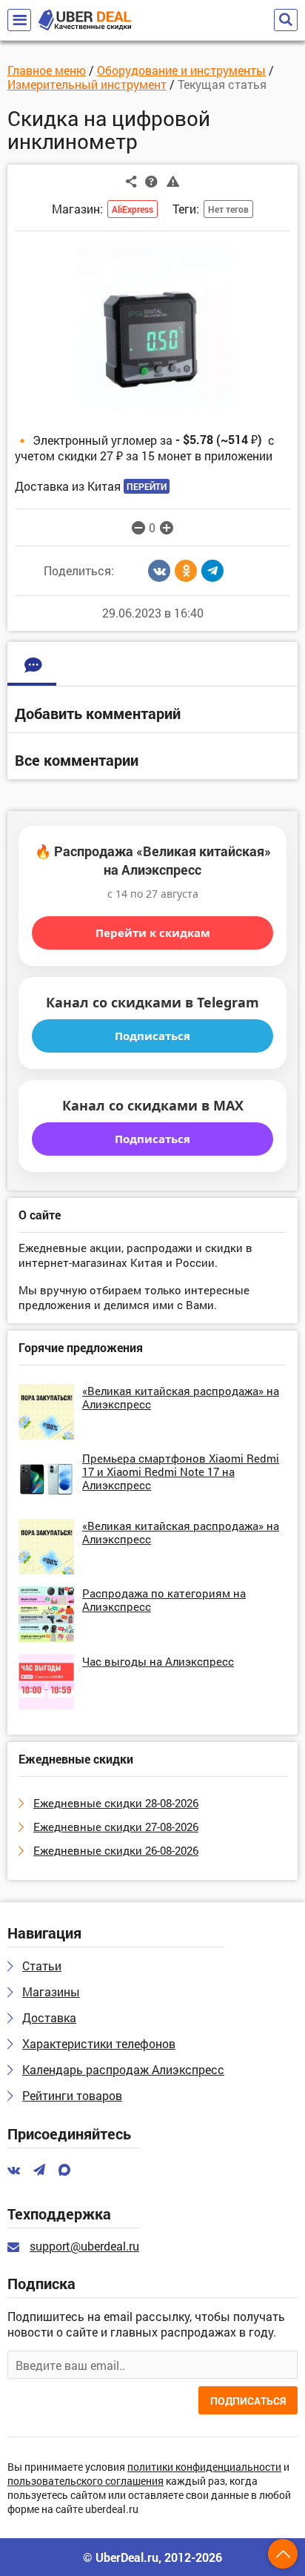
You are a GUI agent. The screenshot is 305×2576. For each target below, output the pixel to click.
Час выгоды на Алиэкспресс (158, 1661)
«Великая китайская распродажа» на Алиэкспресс (181, 1397)
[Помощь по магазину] (151, 181)
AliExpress (133, 209)
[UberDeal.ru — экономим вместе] (85, 20)
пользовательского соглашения (86, 2481)
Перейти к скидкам (153, 933)
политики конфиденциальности (204, 2467)
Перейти (147, 486)
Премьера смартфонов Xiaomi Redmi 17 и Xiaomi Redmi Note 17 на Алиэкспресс (181, 1471)
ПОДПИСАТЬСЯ (248, 2401)
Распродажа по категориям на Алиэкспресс (164, 1600)
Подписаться (152, 1036)
